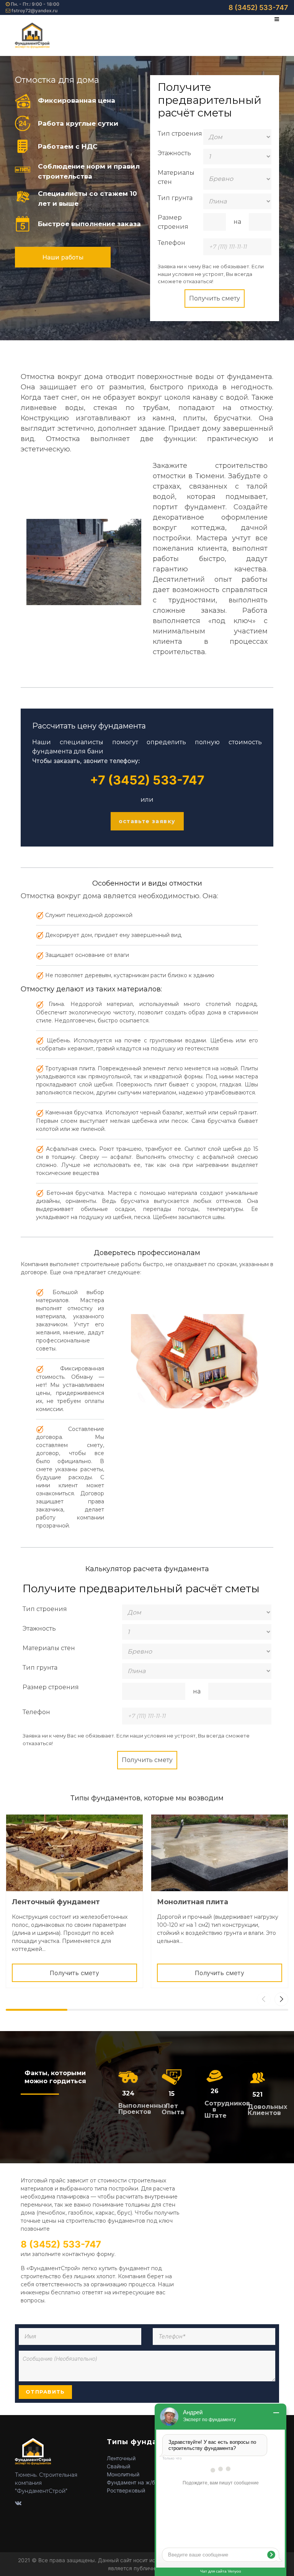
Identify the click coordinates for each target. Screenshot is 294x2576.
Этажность (174, 153)
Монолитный (123, 2474)
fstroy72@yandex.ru (34, 11)
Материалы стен (176, 177)
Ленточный (121, 2458)
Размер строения (173, 222)
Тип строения (180, 134)
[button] (281, 1999)
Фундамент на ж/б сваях (139, 2482)
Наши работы (63, 257)
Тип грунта (175, 198)
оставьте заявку (147, 821)
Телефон (171, 243)
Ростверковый (126, 2490)
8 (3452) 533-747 (258, 7)
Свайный (118, 2466)
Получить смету (215, 298)
